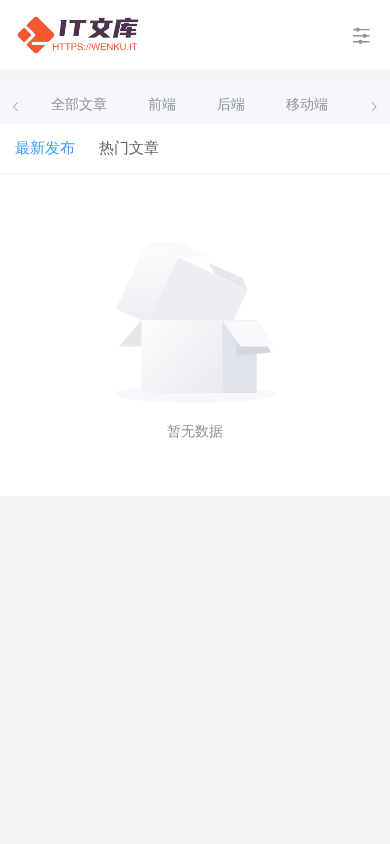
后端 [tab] (231, 104)
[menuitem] (78, 35)
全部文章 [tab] (79, 104)
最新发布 (45, 148)
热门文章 (129, 148)
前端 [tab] (162, 104)
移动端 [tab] (307, 104)
